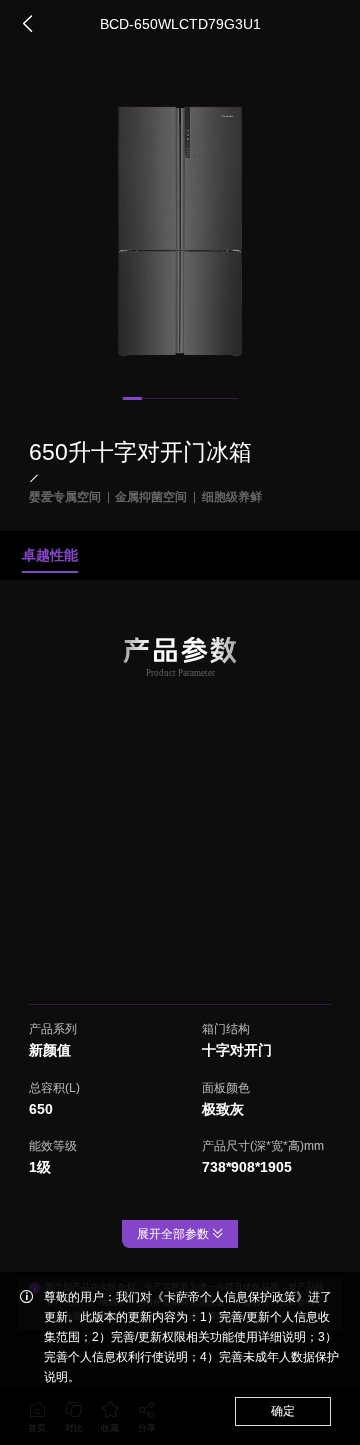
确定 (283, 1411)
